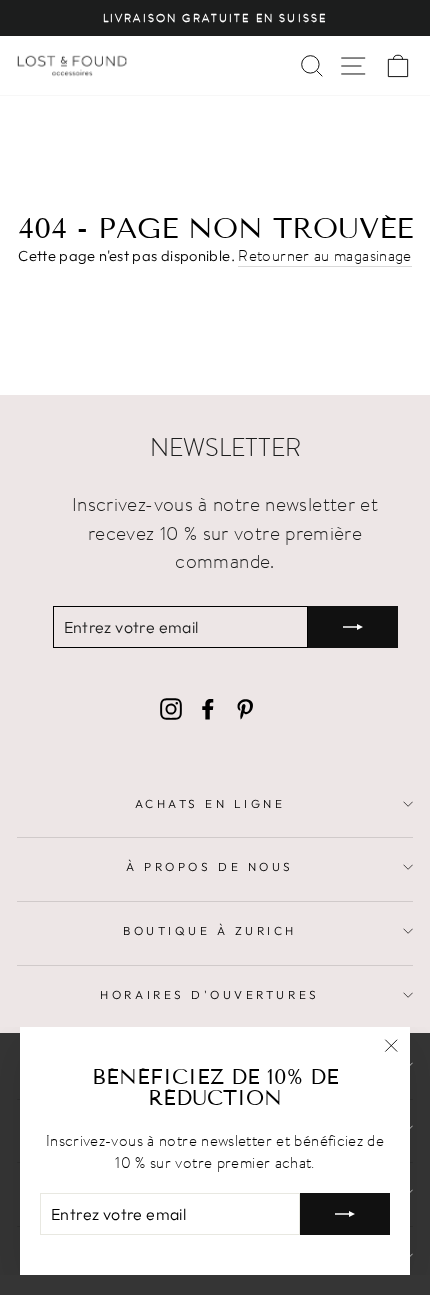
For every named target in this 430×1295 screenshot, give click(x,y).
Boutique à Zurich (210, 930)
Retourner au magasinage (324, 255)
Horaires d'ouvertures (209, 994)
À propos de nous (210, 866)
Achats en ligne (210, 803)
